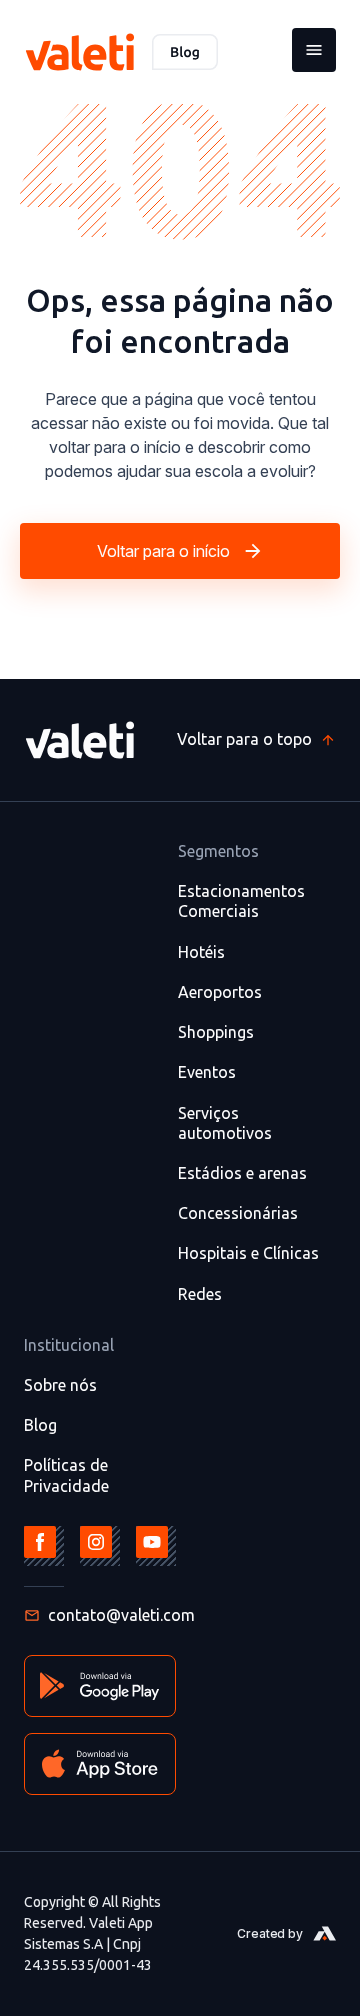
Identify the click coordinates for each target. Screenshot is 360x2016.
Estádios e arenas (242, 1173)
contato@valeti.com (121, 1615)
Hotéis (201, 952)
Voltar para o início (163, 551)
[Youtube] (156, 1546)
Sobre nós (60, 1385)
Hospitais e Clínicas (248, 1253)
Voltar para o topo (244, 739)
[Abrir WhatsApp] (310, 1965)
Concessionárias (238, 1213)
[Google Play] (100, 1686)
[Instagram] (100, 1546)
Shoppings (216, 1032)
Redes (200, 1294)
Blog (40, 1425)
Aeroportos (220, 992)
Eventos (207, 1072)
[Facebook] (44, 1546)
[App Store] (100, 1764)
